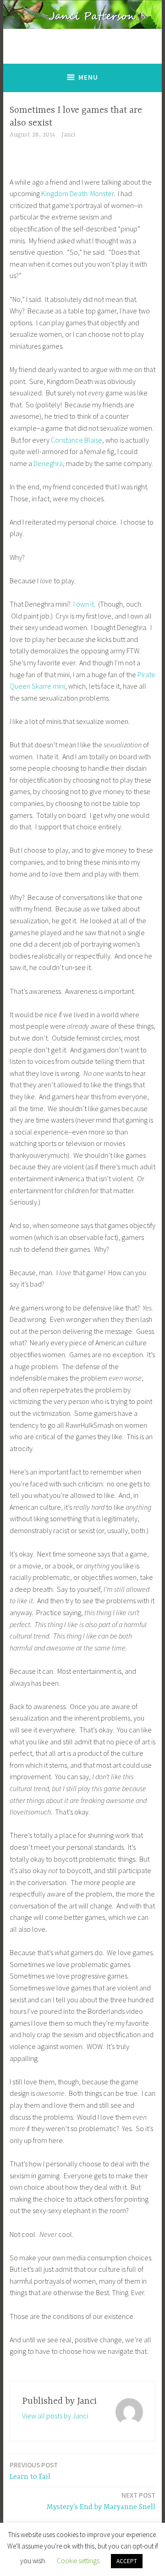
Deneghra (47, 463)
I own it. (84, 604)
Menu (88, 77)
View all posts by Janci (55, 2416)
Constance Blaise (77, 440)
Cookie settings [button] (78, 2561)
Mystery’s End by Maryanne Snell (101, 2501)
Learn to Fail (34, 2471)
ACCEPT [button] (127, 2561)
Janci (68, 135)
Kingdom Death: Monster (77, 193)
